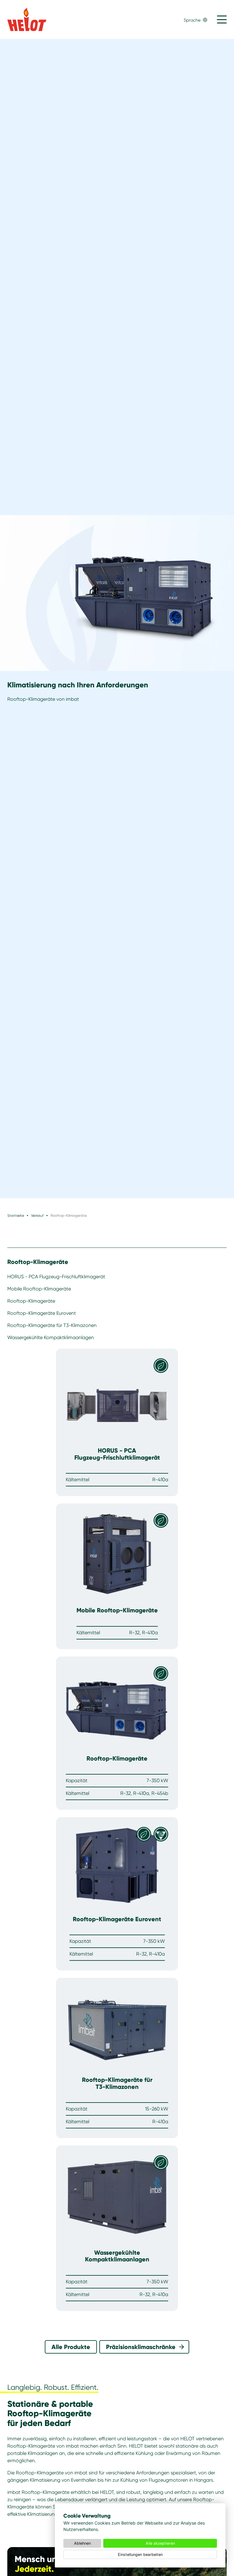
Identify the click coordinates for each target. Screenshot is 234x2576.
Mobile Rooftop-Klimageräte (39, 1289)
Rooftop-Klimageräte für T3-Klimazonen (52, 1325)
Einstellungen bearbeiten (140, 2555)
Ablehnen (82, 2543)
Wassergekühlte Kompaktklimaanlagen (51, 1337)
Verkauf (37, 1215)
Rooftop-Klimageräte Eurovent (42, 1313)
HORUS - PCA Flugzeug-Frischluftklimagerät (56, 1277)
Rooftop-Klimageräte (38, 1262)
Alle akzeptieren (160, 2543)
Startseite (16, 1215)
